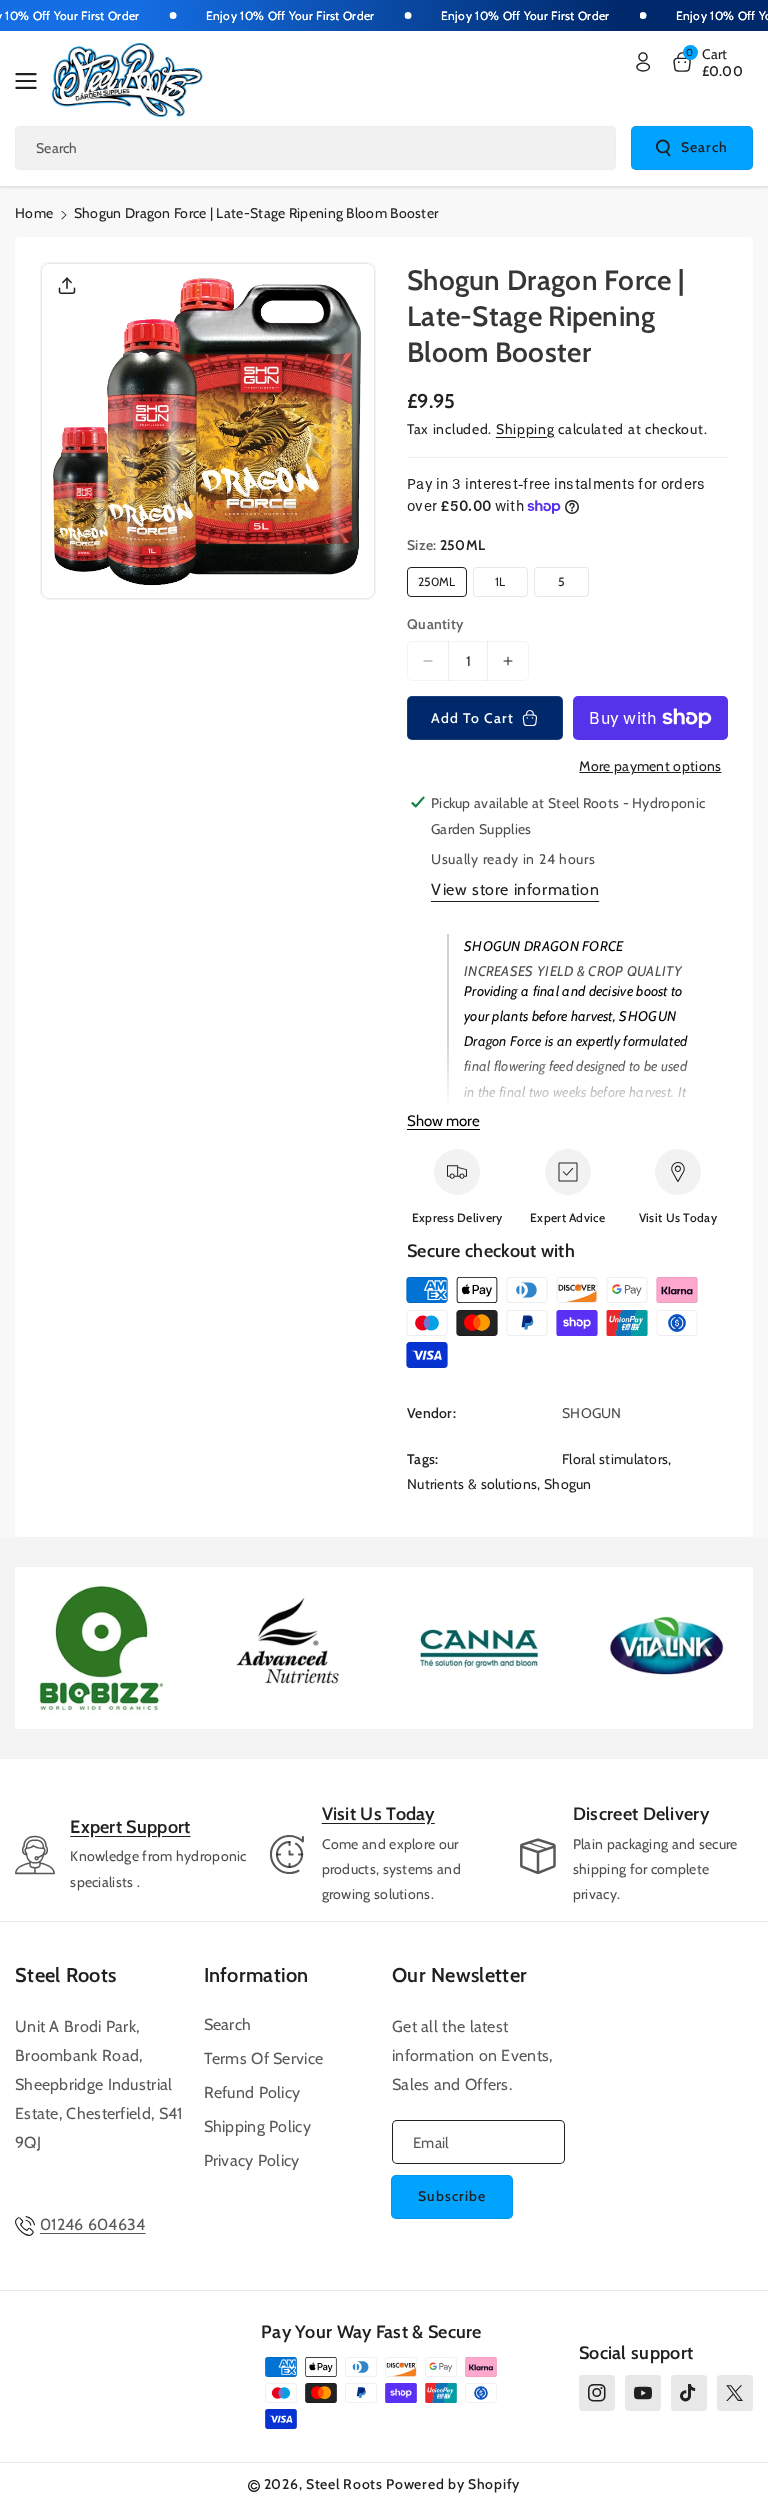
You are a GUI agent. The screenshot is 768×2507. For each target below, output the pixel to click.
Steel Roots (65, 1975)
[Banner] (101, 1648)
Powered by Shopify (453, 2484)
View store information (515, 889)
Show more (443, 1121)
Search (704, 147)
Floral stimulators (615, 1459)
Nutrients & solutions (472, 1484)
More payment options (650, 766)
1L (500, 581)
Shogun (568, 1484)
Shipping (525, 429)
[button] (32, 81)
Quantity (435, 624)
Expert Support (130, 1827)
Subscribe (452, 2196)
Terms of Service (264, 2058)
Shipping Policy (258, 2126)
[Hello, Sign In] (643, 62)
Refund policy (252, 2092)
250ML (437, 581)
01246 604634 (93, 2224)
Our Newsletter (459, 1975)
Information (256, 1975)
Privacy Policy (252, 2160)
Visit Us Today (378, 1814)
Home (34, 213)
